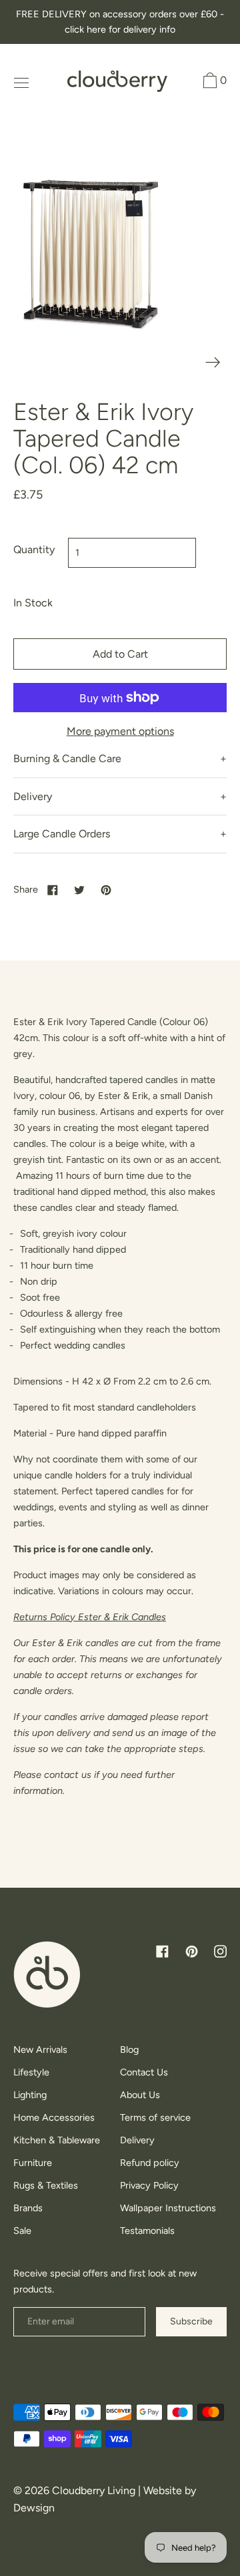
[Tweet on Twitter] (79, 889)
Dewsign (34, 2508)
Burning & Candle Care (67, 758)
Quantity (34, 549)
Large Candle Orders (62, 834)
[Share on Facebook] (53, 889)
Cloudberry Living (94, 2490)
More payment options (120, 731)
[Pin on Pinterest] (106, 889)
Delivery (33, 796)
